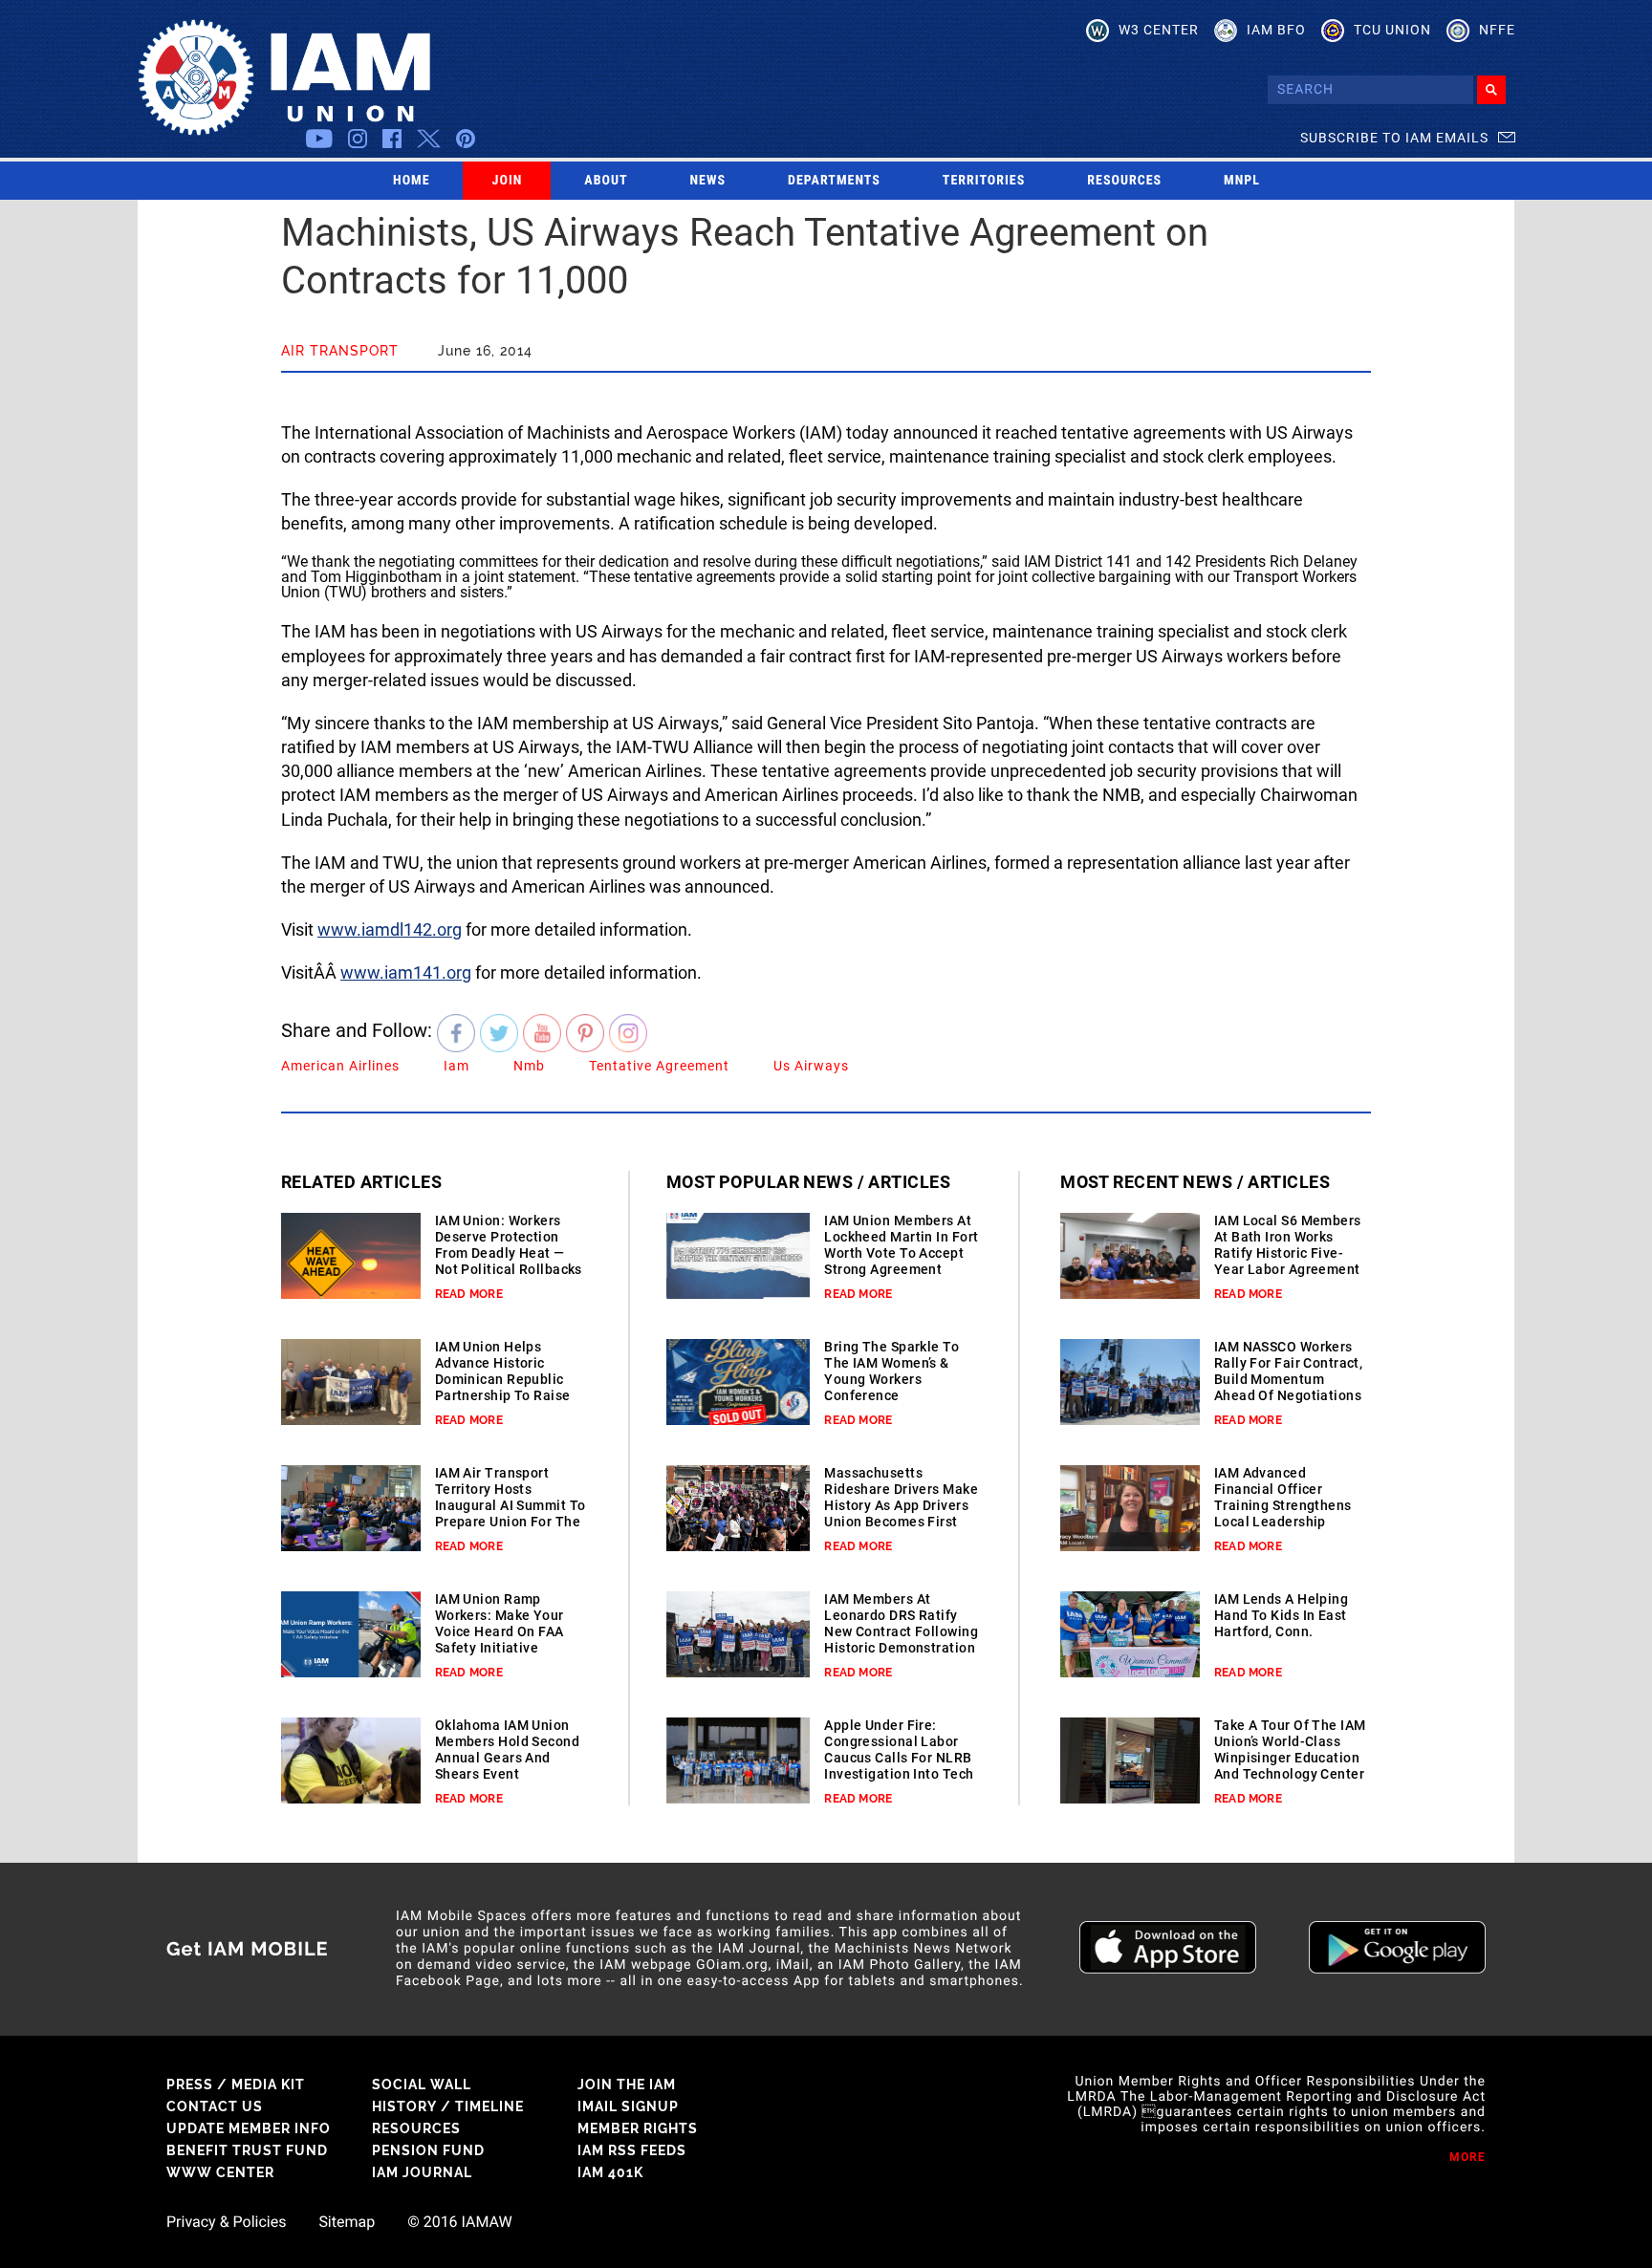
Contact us (215, 2106)
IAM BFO (1276, 30)
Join (508, 181)
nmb (529, 1066)
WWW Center (220, 2172)
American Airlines (340, 1066)
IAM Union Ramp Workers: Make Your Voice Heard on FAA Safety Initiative (500, 1623)
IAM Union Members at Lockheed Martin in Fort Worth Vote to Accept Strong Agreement (901, 1245)
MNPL (1242, 181)
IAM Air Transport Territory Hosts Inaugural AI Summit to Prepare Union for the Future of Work (511, 1505)
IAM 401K (610, 2172)
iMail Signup (628, 2106)
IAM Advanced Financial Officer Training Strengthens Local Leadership (1283, 1497)
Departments (834, 181)
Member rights (638, 2128)
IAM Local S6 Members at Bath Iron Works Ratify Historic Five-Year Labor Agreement (1288, 1245)
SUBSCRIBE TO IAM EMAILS (1394, 138)
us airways (811, 1066)
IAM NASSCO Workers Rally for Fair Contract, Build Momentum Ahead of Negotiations (1289, 1371)
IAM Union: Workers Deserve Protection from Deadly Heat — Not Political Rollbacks (509, 1245)
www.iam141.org (406, 972)
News (708, 181)
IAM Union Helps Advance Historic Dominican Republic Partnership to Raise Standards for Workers (508, 1379)
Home (412, 181)
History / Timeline (448, 2106)
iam (456, 1066)
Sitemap (347, 2222)
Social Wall (422, 2084)
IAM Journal (422, 2172)
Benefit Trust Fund (247, 2150)
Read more (469, 1294)
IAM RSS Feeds (632, 2150)
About (606, 181)
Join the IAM (627, 2084)
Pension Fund (428, 2150)
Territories (984, 181)
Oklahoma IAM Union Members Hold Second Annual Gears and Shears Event (507, 1750)
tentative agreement (659, 1066)
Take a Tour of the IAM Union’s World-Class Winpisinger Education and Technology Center (1290, 1750)
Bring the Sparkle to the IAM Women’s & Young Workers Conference (891, 1371)
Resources (1124, 181)
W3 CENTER (1159, 30)
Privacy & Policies (226, 2222)
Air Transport (340, 351)
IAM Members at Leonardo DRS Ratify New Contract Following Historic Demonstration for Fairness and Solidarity (901, 1640)
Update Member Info (249, 2128)
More (1467, 2157)
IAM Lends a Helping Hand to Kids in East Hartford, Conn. (1281, 1615)
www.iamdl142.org (390, 929)
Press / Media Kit (236, 2084)
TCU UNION (1392, 30)
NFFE (1497, 30)
